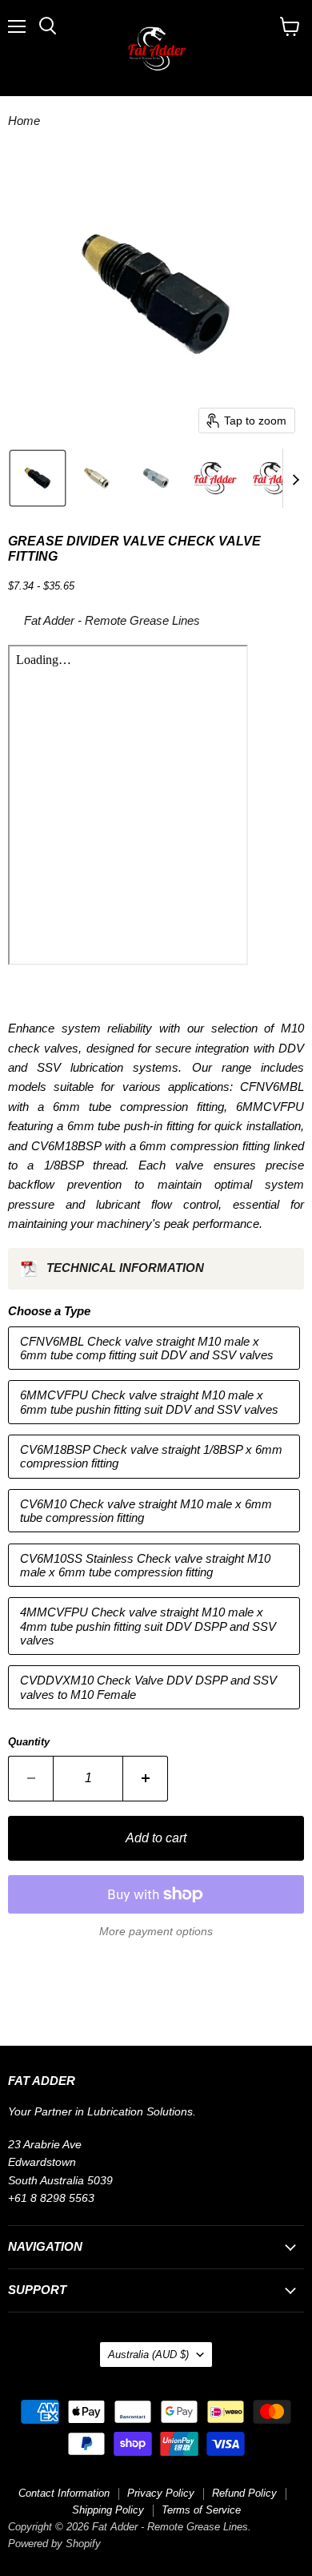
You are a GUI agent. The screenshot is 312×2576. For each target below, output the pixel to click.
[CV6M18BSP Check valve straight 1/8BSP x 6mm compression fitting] (156, 1482)
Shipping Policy (108, 2510)
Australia (148, 2355)
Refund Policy (244, 2493)
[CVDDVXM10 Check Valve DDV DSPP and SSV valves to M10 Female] (156, 1713)
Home (24, 121)
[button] (38, 478)
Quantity (29, 1742)
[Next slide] (295, 478)
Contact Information (64, 2493)
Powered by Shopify (54, 2544)
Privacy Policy (161, 2493)
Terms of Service (201, 2510)
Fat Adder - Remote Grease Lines (112, 620)
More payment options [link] (156, 1931)
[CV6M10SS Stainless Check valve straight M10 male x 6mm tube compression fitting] (156, 1590)
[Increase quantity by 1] (146, 1778)
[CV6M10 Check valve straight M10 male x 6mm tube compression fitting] (156, 1536)
